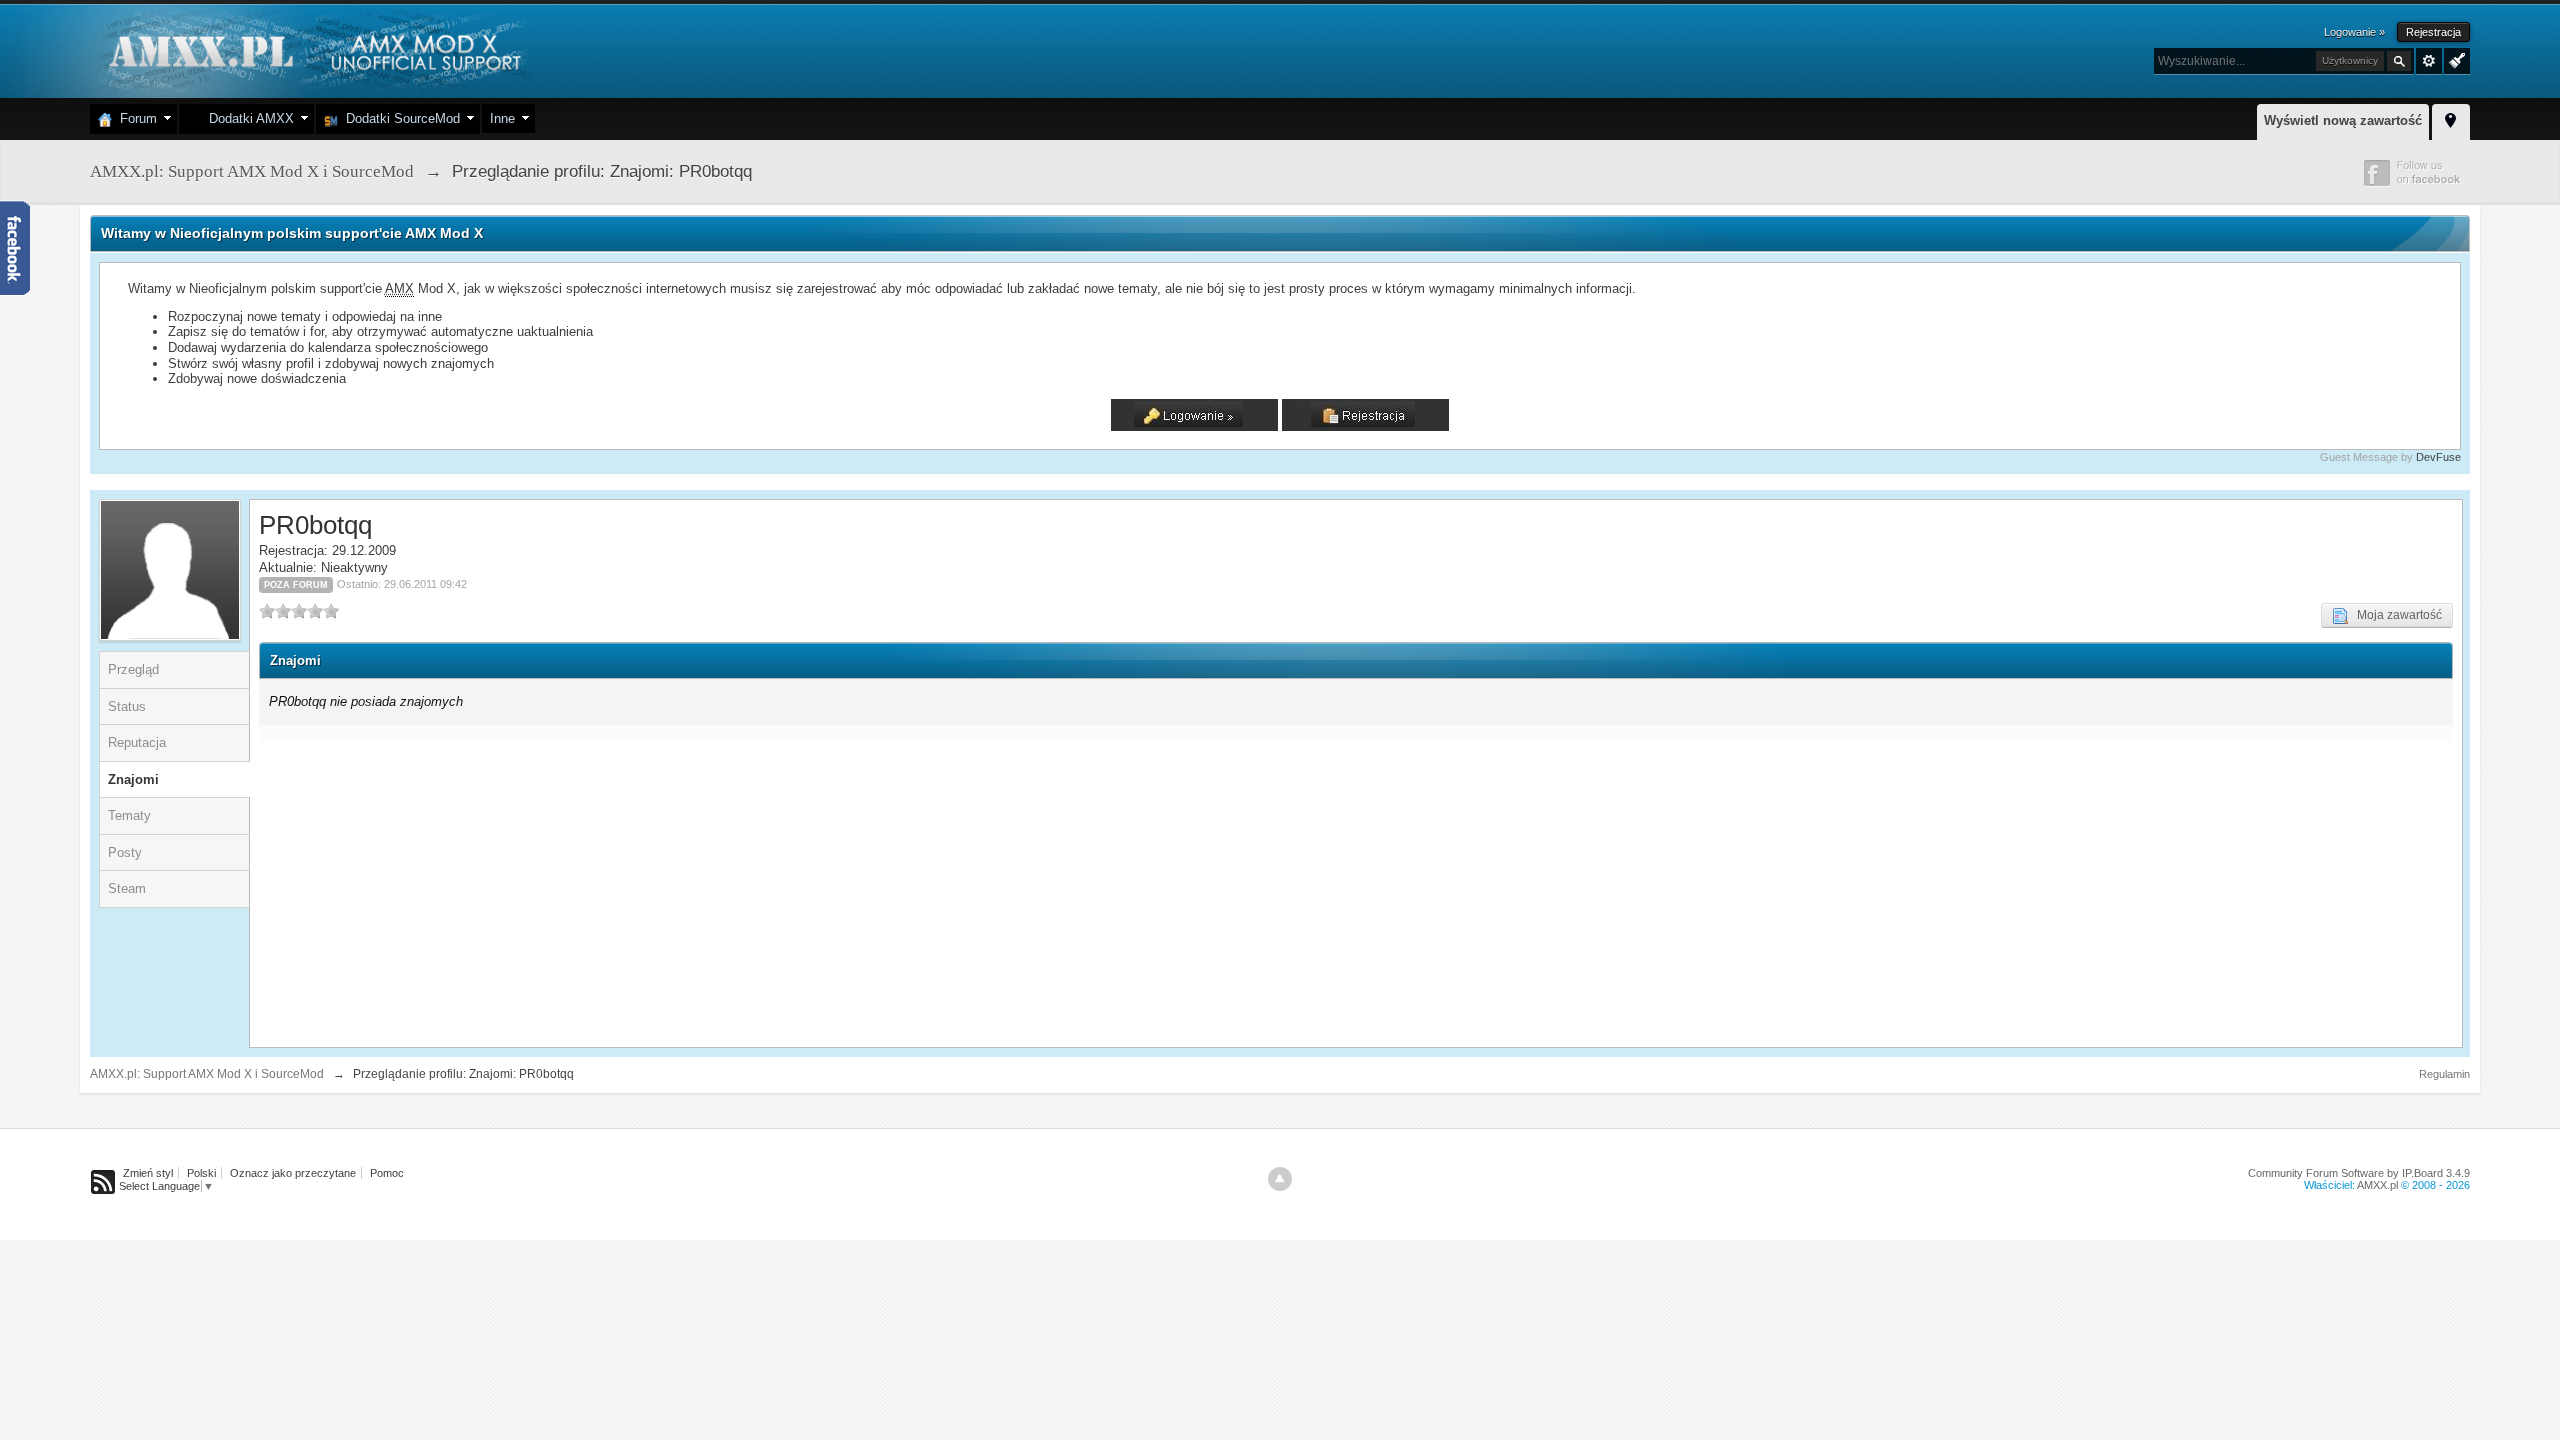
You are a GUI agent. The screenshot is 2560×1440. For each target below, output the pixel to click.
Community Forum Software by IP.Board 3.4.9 (2359, 1173)
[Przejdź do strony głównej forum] (312, 49)
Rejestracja (2433, 32)
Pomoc (387, 1173)
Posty (125, 852)
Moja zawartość (2395, 615)
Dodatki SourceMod (399, 118)
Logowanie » (2354, 32)
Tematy (129, 815)
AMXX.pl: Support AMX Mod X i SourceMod (207, 1074)
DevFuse (2438, 457)
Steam (127, 888)
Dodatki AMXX (247, 118)
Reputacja (137, 742)
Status (127, 706)
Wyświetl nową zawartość (2343, 120)
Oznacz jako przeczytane (293, 1173)
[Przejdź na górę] (1280, 1179)
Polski (201, 1173)
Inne (502, 118)
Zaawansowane (2429, 61)
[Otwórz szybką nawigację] (2451, 119)
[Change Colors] (2454, 59)
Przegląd (133, 669)
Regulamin (2444, 1074)
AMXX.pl (2377, 1185)
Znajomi (133, 779)
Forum (134, 118)
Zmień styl (148, 1173)
